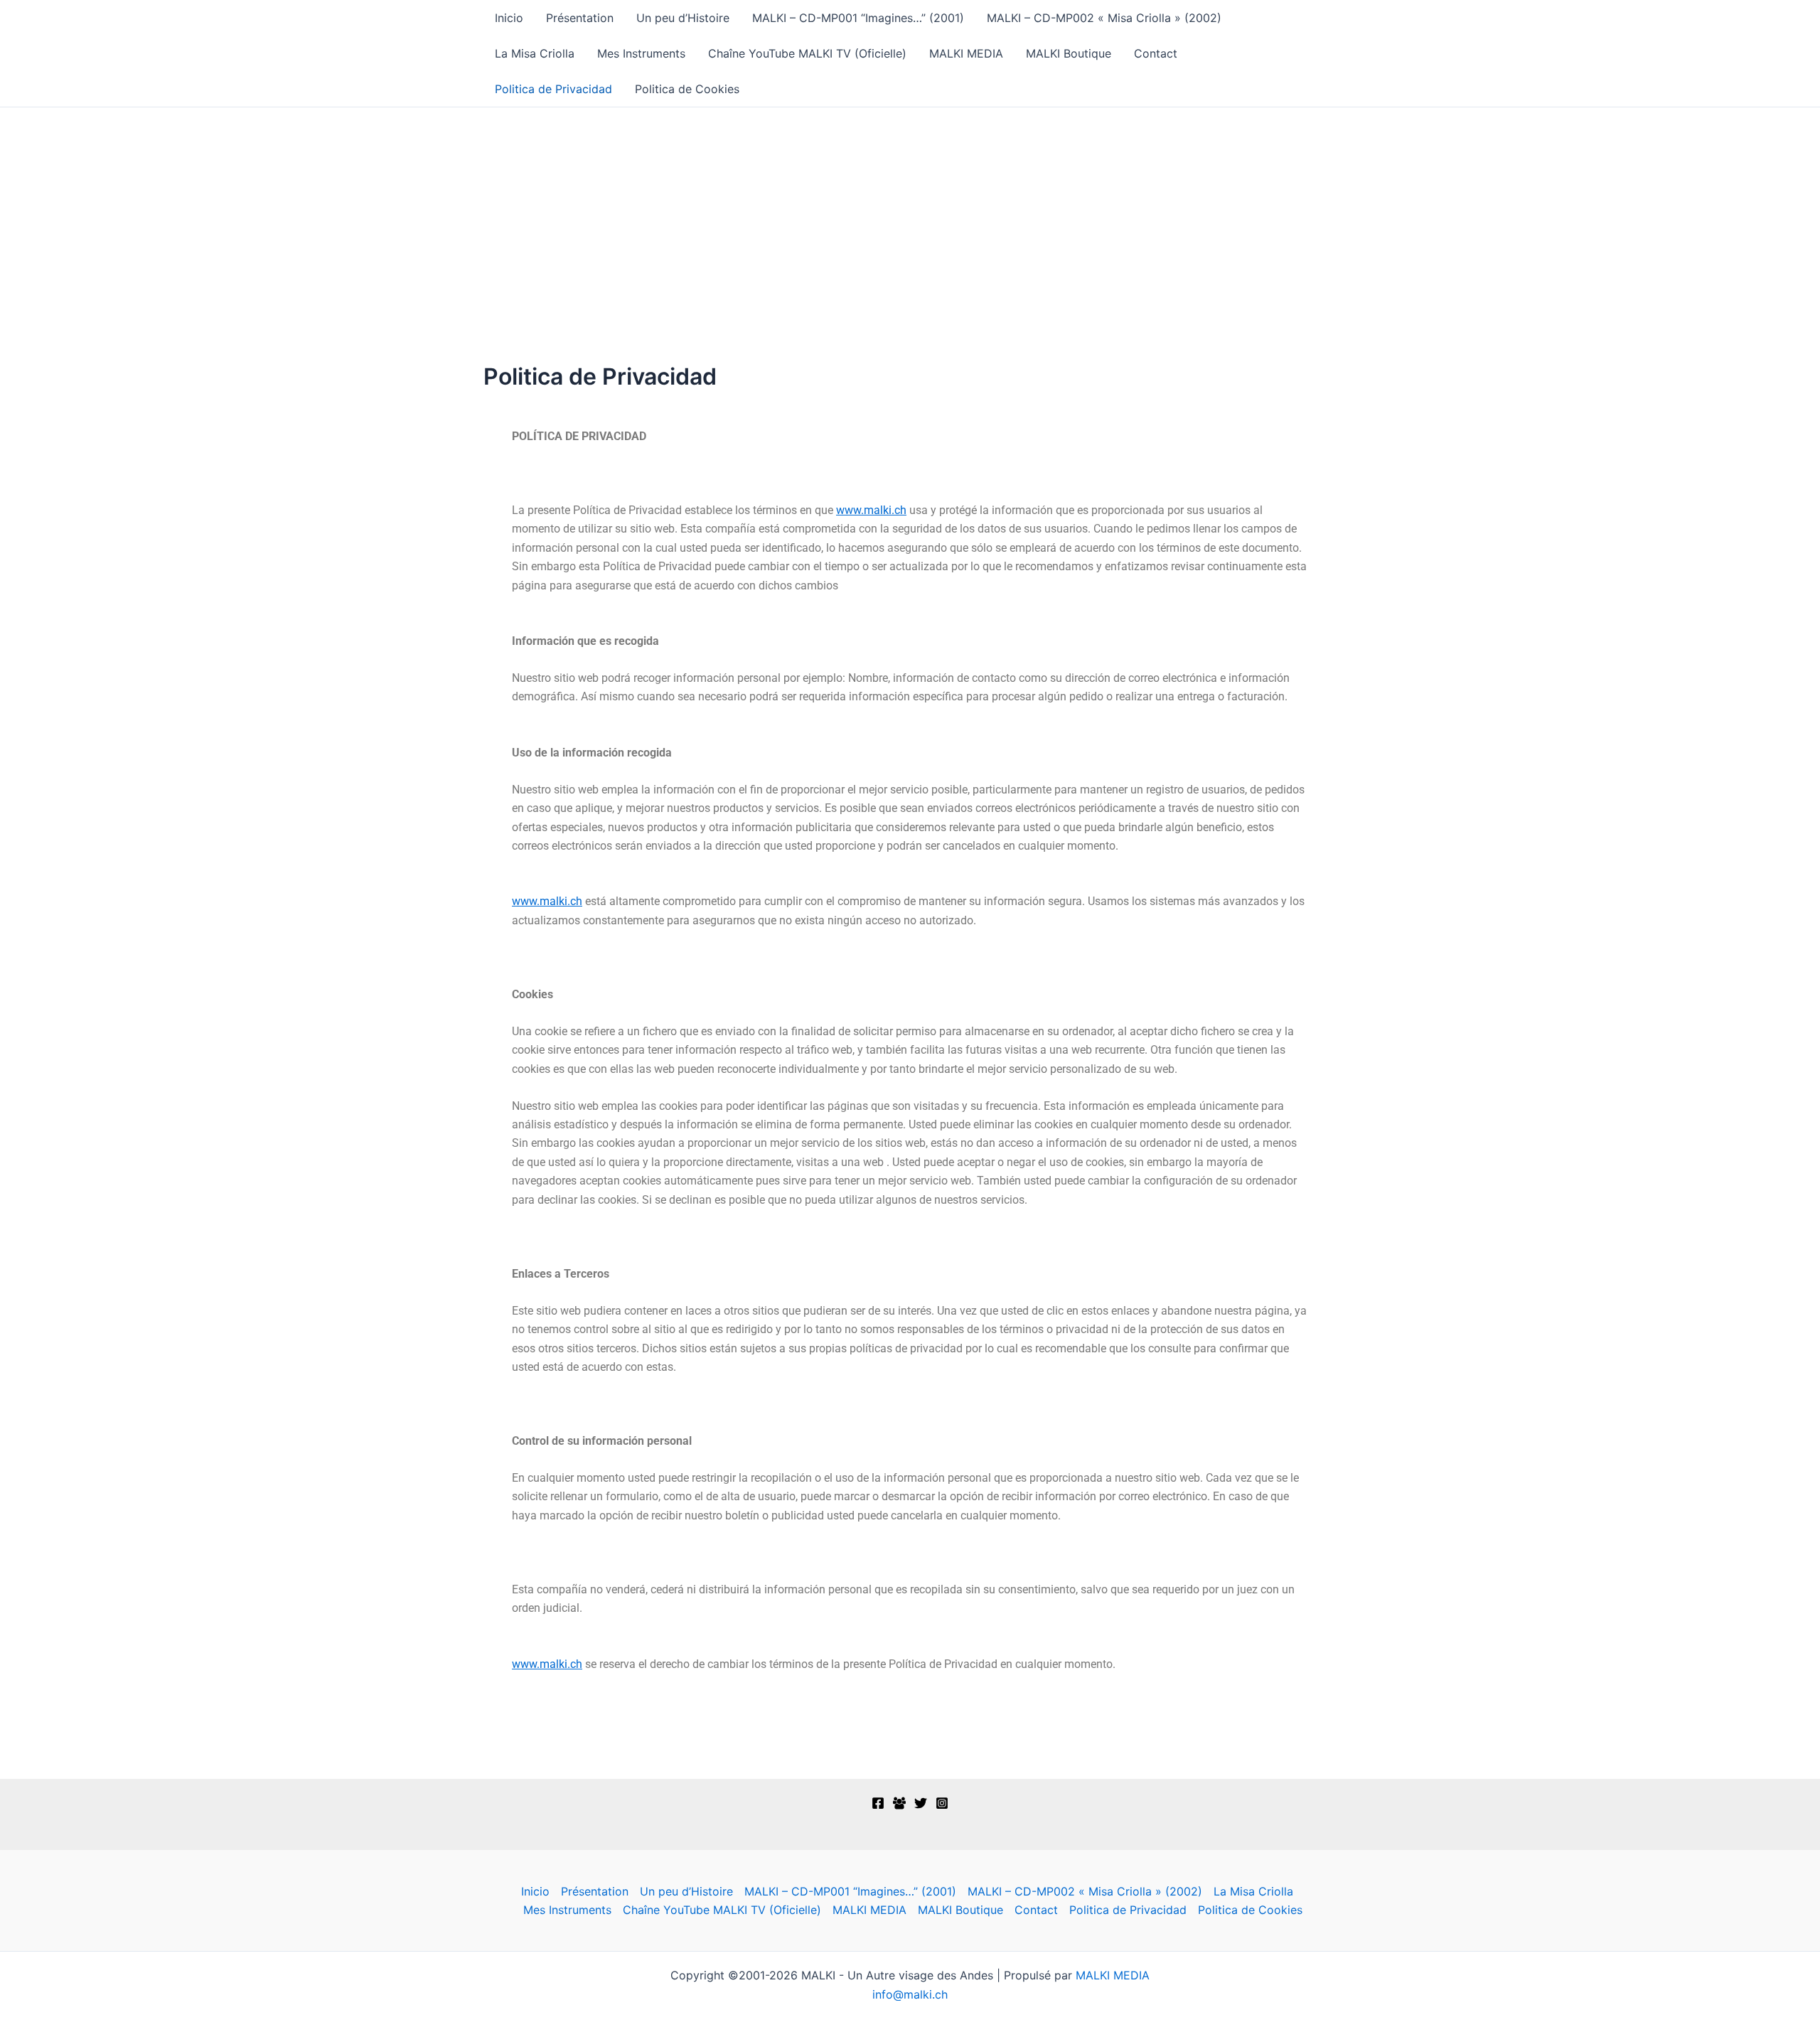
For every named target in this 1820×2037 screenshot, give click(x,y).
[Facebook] (878, 1803)
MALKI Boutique (1069, 53)
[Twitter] (921, 1803)
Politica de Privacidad (553, 89)
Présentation (580, 18)
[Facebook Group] (899, 1803)
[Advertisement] (910, 214)
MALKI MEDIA (966, 53)
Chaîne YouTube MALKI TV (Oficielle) (807, 53)
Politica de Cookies (687, 89)
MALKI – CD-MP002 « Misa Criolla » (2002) (1104, 18)
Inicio (509, 18)
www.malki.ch (871, 510)
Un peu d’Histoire (683, 18)
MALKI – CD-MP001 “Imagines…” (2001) (858, 18)
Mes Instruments (641, 53)
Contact (1156, 53)
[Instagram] (942, 1803)
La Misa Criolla (535, 53)
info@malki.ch (910, 1994)
